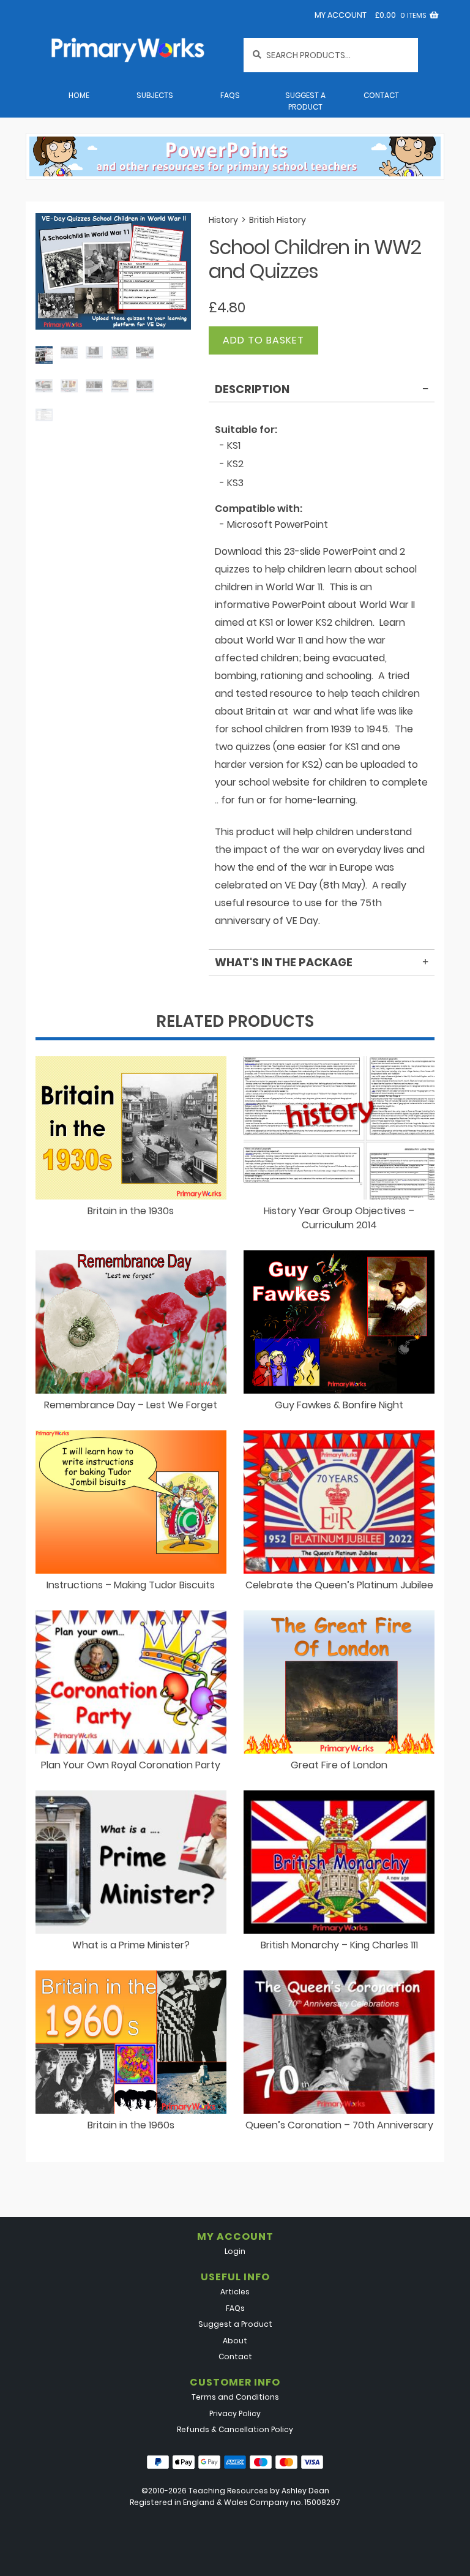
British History (278, 220)
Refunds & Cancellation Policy (235, 2429)
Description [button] (252, 389)
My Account (341, 15)
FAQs (230, 95)
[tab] (322, 391)
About (235, 2341)
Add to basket (263, 340)
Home (79, 95)
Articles (235, 2292)
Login (235, 2251)
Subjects (155, 95)
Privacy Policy (235, 2413)
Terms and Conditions (235, 2397)
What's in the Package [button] (284, 962)
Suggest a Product (305, 101)
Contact (381, 95)
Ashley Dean (305, 2491)
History (223, 220)
